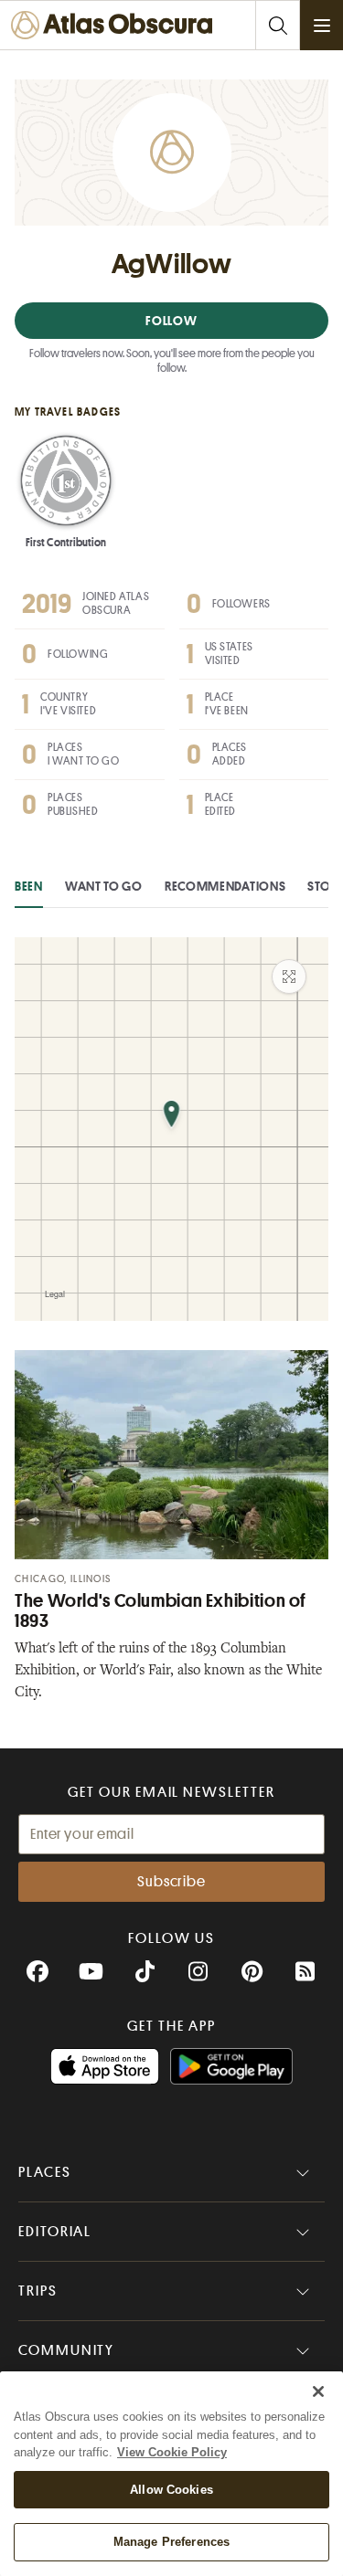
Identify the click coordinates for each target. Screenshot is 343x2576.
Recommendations (225, 886)
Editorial (55, 2232)
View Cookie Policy (172, 2452)
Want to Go (104, 886)
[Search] (277, 25)
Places (45, 2172)
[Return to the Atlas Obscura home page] (117, 25)
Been (29, 886)
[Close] (318, 2391)
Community (66, 2350)
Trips (38, 2291)
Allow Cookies (171, 2490)
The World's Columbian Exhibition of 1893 (161, 1611)
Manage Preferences (171, 2542)
